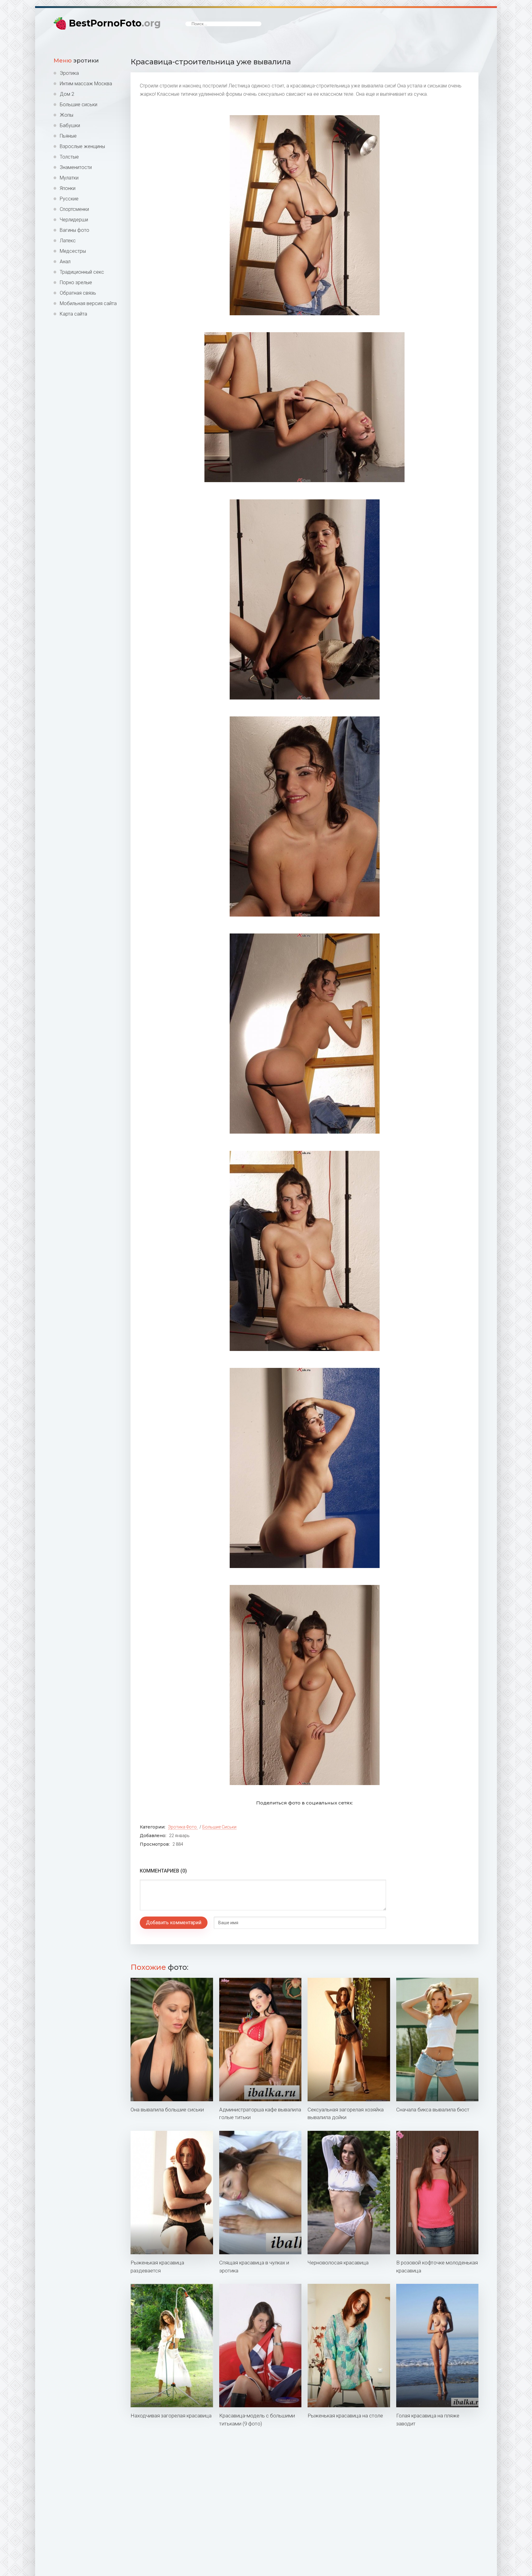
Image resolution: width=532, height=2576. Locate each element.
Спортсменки (74, 209)
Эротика (69, 73)
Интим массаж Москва (86, 84)
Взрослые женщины (82, 146)
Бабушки (70, 125)
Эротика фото (182, 1827)
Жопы (66, 115)
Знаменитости (76, 167)
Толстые (69, 157)
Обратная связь (78, 293)
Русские (69, 199)
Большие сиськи (79, 105)
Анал (65, 262)
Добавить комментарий (174, 1923)
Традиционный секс (82, 272)
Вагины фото (75, 230)
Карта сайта (73, 314)
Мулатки (69, 178)
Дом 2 (67, 94)
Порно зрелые (76, 282)
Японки (68, 188)
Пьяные (68, 136)
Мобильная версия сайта (88, 303)
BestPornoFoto (115, 23)
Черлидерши (74, 220)
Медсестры (73, 251)
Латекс (68, 241)
